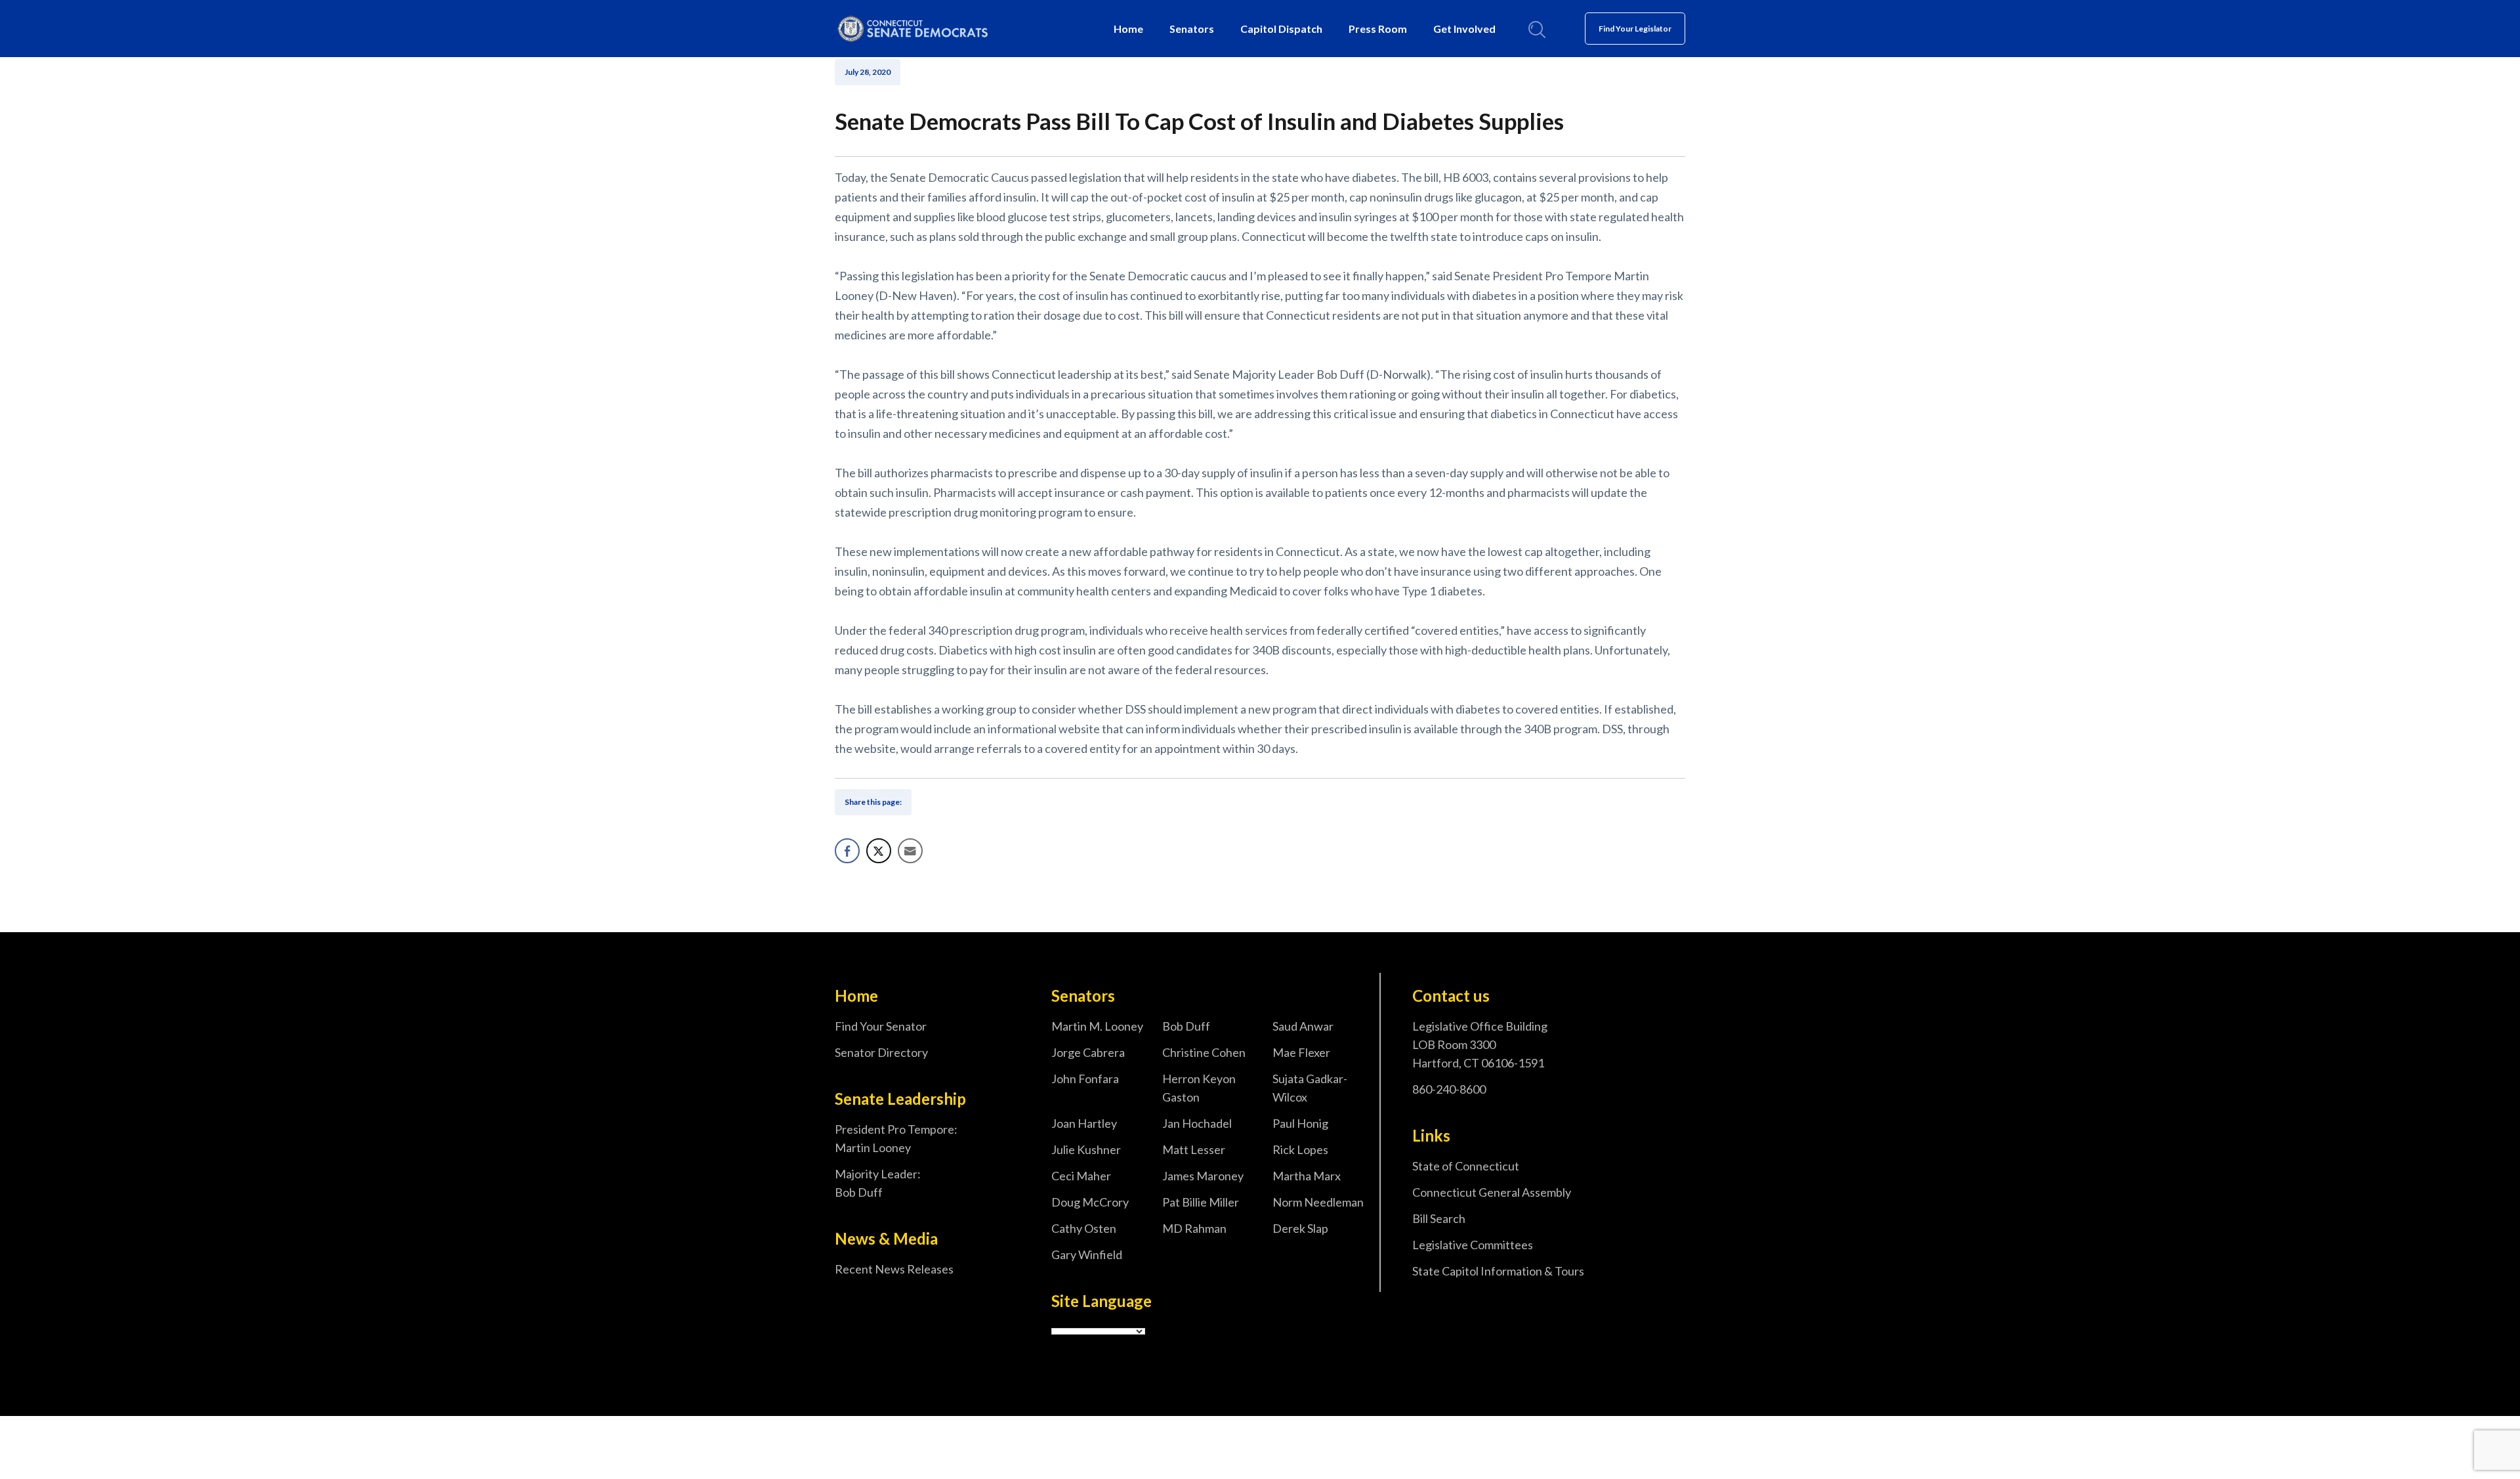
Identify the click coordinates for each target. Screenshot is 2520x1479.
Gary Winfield (1087, 1254)
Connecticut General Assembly (1492, 1192)
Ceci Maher (1081, 1176)
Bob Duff (1186, 1026)
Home (1128, 29)
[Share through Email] (910, 851)
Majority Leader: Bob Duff (878, 1183)
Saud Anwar (1303, 1026)
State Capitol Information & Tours (1498, 1271)
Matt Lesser (1194, 1149)
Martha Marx (1307, 1176)
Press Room (1378, 29)
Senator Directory (881, 1052)
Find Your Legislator (1635, 29)
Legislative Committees (1473, 1245)
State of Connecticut (1466, 1166)
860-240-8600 (1449, 1089)
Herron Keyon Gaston (1199, 1088)
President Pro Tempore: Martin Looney (896, 1138)
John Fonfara (1085, 1079)
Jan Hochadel (1197, 1123)
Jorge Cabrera (1088, 1052)
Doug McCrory (1090, 1202)
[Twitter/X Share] (879, 851)
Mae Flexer (1301, 1052)
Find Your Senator (881, 1026)
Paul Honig (1300, 1123)
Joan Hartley (1084, 1123)
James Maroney (1203, 1176)
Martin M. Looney (1097, 1026)
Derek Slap (1300, 1228)
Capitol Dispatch (1281, 29)
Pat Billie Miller (1201, 1202)
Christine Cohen (1204, 1052)
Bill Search (1439, 1218)
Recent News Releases (894, 1269)
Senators (1192, 29)
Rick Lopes (1300, 1149)
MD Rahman (1194, 1228)
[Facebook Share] (847, 851)
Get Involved (1464, 29)
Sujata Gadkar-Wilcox (1310, 1088)
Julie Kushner (1086, 1149)
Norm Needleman (1318, 1202)
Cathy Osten (1084, 1228)
